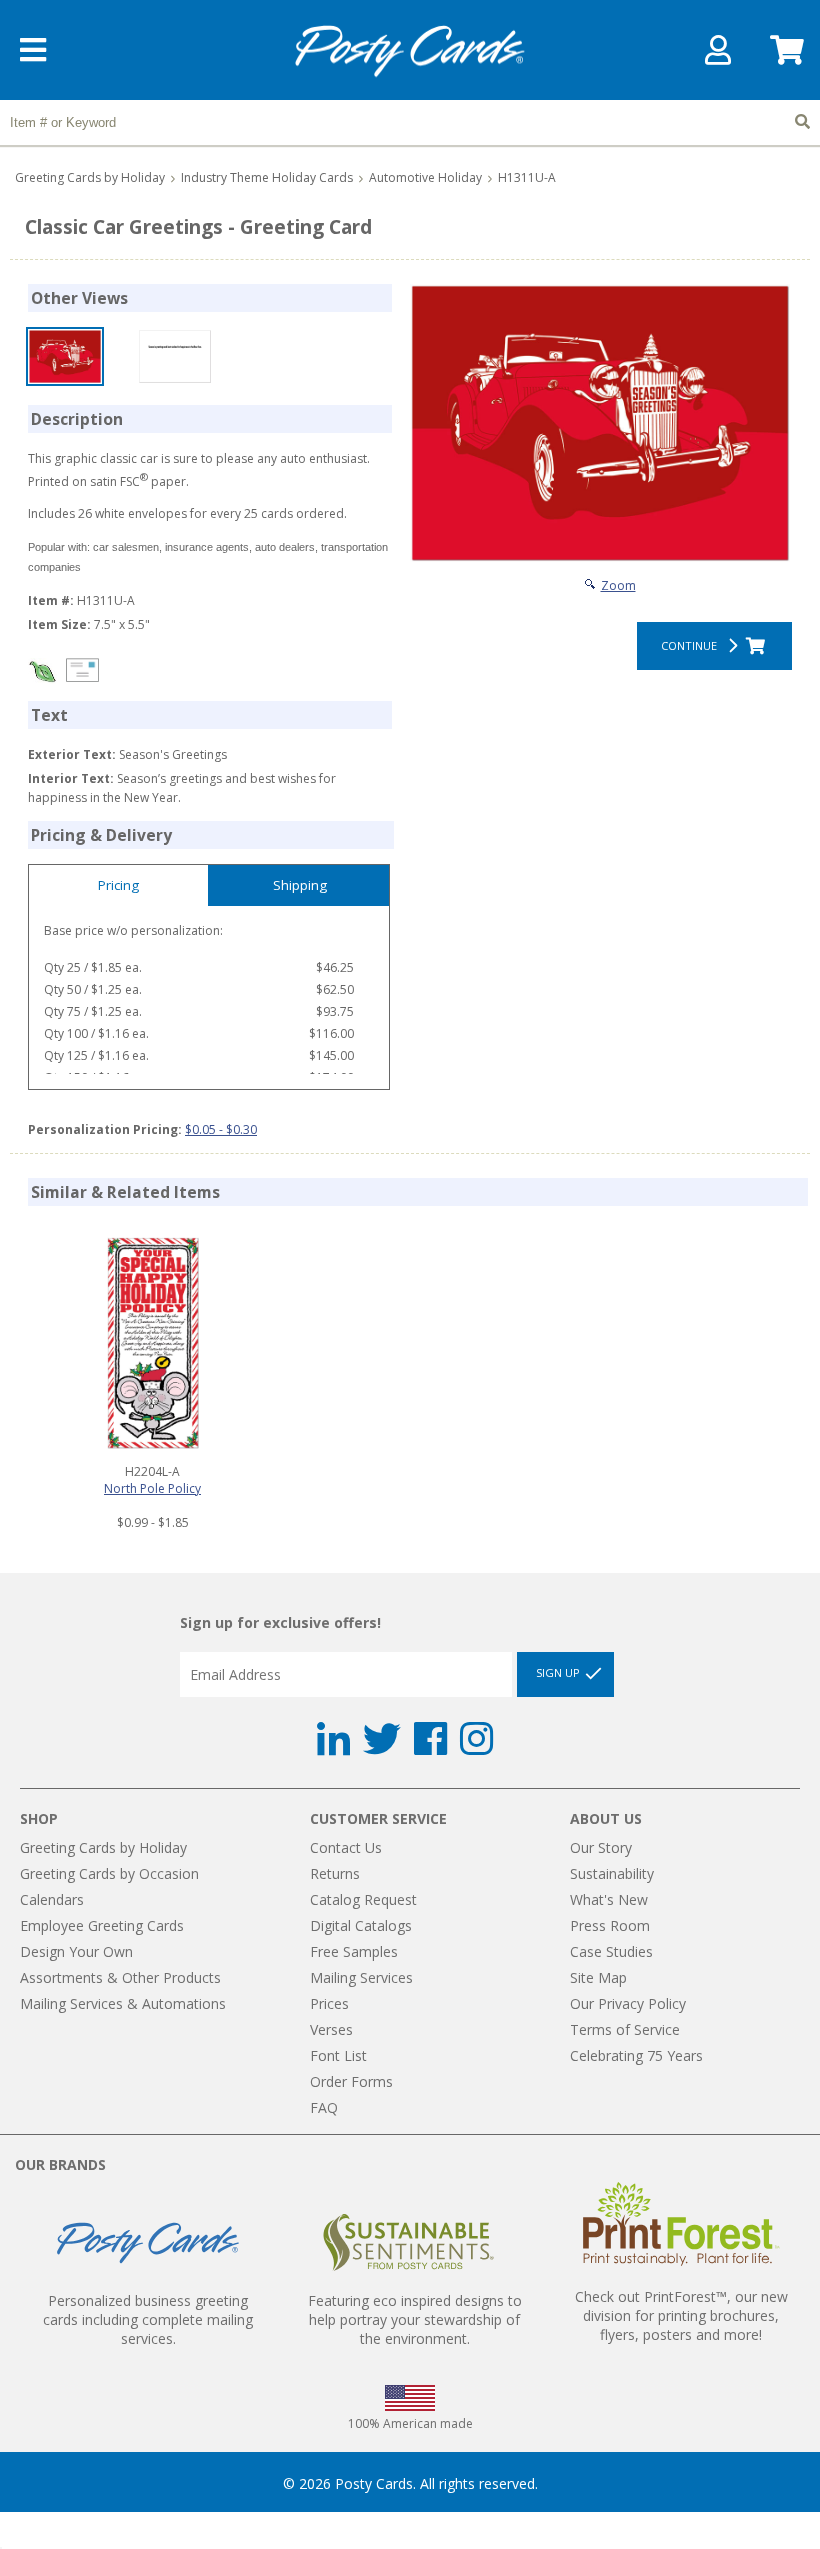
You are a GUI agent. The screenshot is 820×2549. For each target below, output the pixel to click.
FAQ (324, 2107)
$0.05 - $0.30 (221, 1129)
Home (410, 51)
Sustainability (612, 1873)
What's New (609, 1899)
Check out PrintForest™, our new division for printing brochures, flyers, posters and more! (681, 2315)
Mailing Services (361, 1977)
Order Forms (351, 2081)
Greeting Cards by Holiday (90, 177)
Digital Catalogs (361, 1925)
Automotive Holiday (425, 177)
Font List (338, 2055)
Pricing (118, 885)
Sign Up (559, 1672)
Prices (329, 2003)
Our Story (601, 1847)
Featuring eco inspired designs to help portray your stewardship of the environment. (415, 2319)
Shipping (300, 885)
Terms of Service (625, 2029)
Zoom (618, 585)
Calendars (52, 1899)
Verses (331, 2029)
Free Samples (354, 1951)
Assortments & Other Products (120, 1977)
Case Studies (611, 1951)
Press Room (610, 1925)
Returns (335, 1873)
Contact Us (346, 1847)
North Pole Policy (152, 1488)
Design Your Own (76, 1951)
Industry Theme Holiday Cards (267, 177)
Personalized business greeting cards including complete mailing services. (148, 2319)
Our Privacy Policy (628, 2003)
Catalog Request (363, 1899)
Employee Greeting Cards (102, 1925)
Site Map (598, 1977)
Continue (692, 645)
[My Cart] (785, 56)
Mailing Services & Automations (123, 2003)
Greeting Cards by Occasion (109, 1873)
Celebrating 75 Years (636, 2055)
